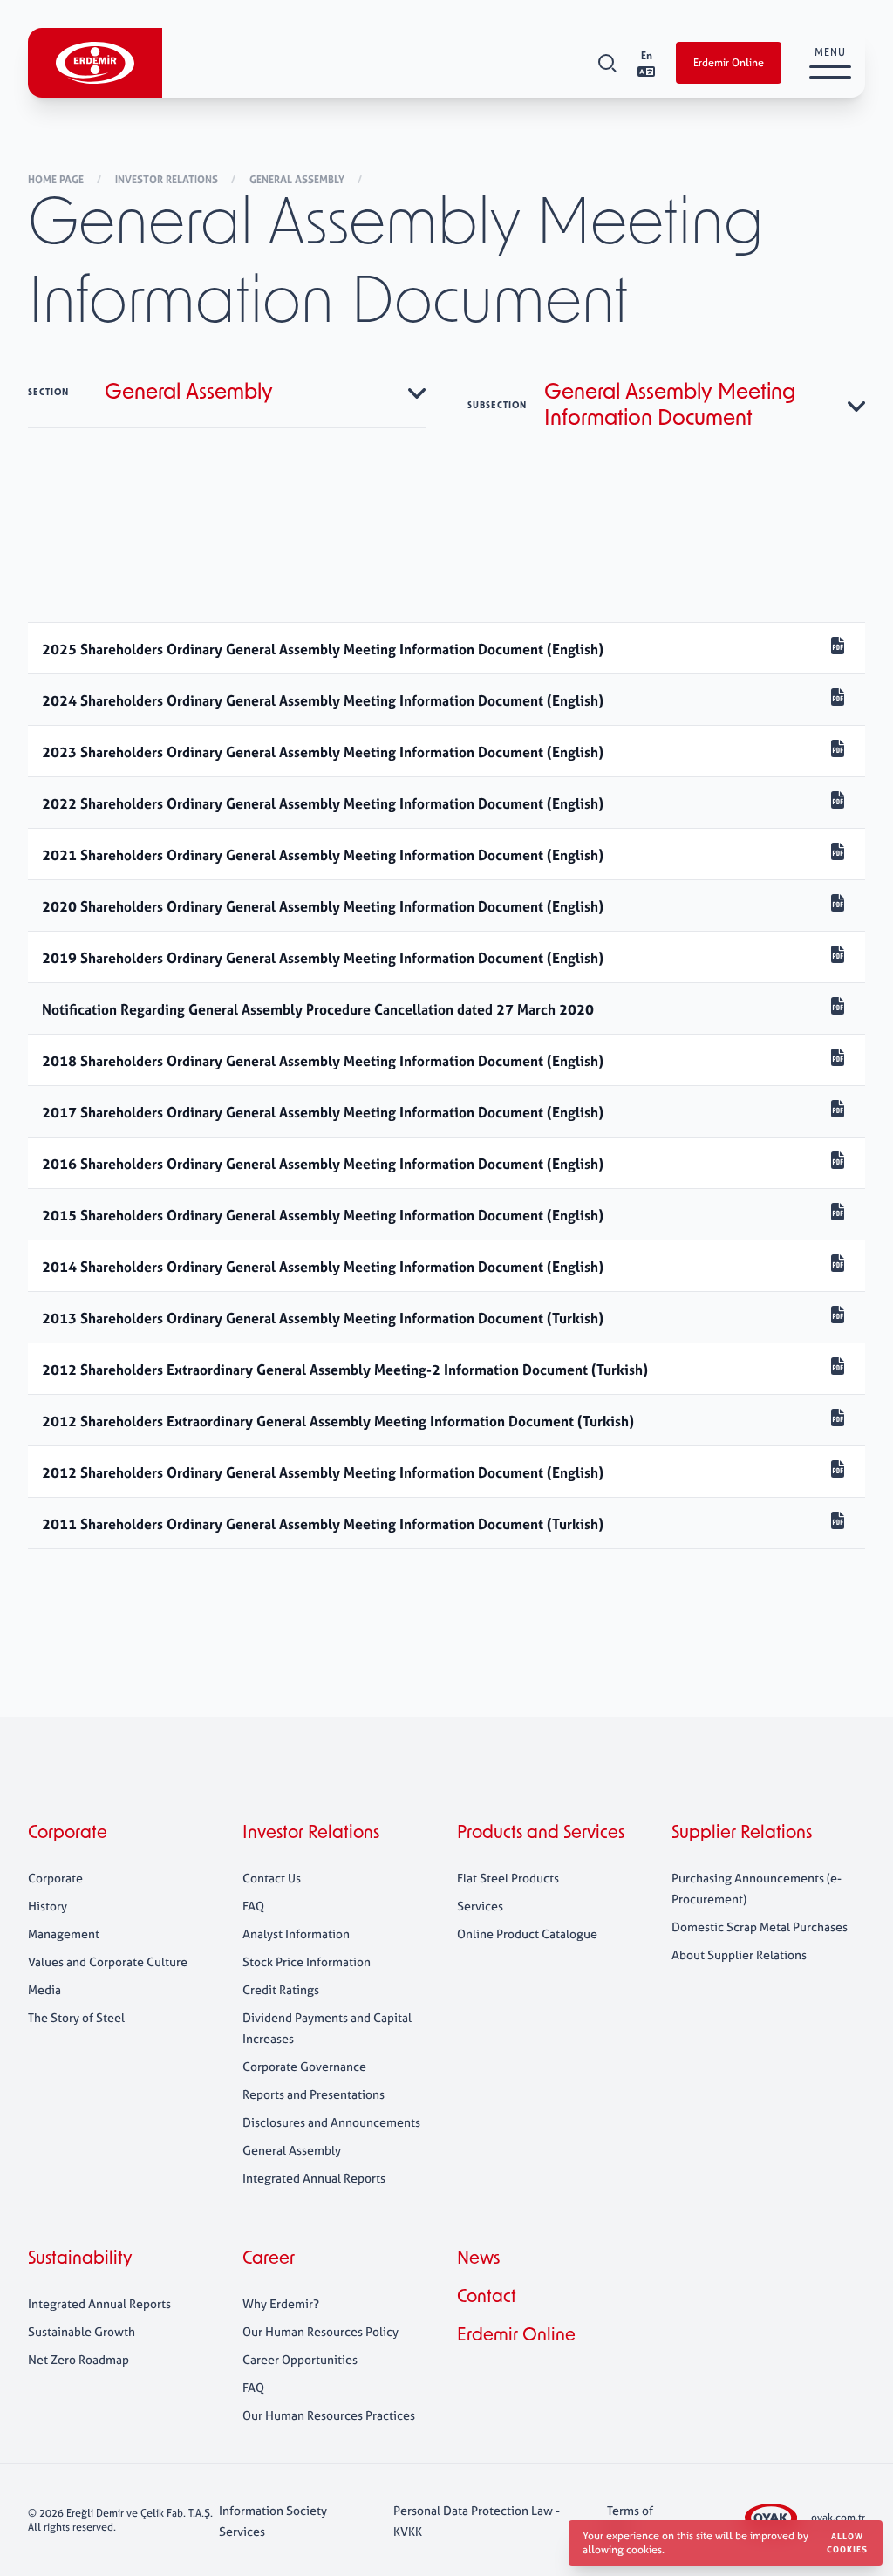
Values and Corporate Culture (108, 1961)
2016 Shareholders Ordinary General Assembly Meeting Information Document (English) (323, 1164)
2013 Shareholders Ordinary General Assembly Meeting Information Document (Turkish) (323, 1318)
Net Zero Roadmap (78, 2359)
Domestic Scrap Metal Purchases (760, 1927)
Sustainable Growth (82, 2331)
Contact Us (272, 1878)
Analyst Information (296, 1934)
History (48, 1906)
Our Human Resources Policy (320, 2331)
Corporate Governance (304, 2066)
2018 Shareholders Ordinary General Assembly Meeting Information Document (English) (323, 1061)
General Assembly (298, 180)
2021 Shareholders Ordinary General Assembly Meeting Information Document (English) (323, 855)
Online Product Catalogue (527, 1934)
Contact (487, 2298)
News (478, 2259)
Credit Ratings (281, 1989)
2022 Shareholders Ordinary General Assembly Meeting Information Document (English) (323, 803)
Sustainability (80, 2259)
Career (269, 2259)
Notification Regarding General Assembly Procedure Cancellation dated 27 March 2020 (318, 1009)
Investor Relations (168, 180)
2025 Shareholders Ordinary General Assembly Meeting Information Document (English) (323, 649)
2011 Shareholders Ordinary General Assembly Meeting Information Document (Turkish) (323, 1524)
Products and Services (541, 1834)
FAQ (253, 1906)
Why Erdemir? (281, 2303)
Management (64, 1934)
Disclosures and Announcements (331, 2122)
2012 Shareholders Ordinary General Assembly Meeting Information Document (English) (323, 1472)
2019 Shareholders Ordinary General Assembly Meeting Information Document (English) (323, 958)
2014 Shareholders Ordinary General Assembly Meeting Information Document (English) (323, 1267)
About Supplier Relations (739, 1954)
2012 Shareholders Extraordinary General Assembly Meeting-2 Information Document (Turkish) (345, 1370)
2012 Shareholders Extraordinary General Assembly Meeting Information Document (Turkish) (338, 1421)
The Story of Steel (76, 2017)
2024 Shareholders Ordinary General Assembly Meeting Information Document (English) (323, 700)
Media (44, 1989)
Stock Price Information (307, 1961)
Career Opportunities (300, 2359)
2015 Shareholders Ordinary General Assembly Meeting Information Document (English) (323, 1215)
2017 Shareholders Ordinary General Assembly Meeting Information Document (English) (323, 1112)
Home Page (57, 180)
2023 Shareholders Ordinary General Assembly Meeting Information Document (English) (323, 752)
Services (480, 1906)
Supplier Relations (742, 1834)
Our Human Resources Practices (329, 2415)
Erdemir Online (729, 63)
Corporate (68, 1834)
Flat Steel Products (508, 1878)
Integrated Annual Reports (314, 2178)
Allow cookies (847, 2543)
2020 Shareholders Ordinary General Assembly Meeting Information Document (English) (323, 906)
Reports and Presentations (314, 2094)
